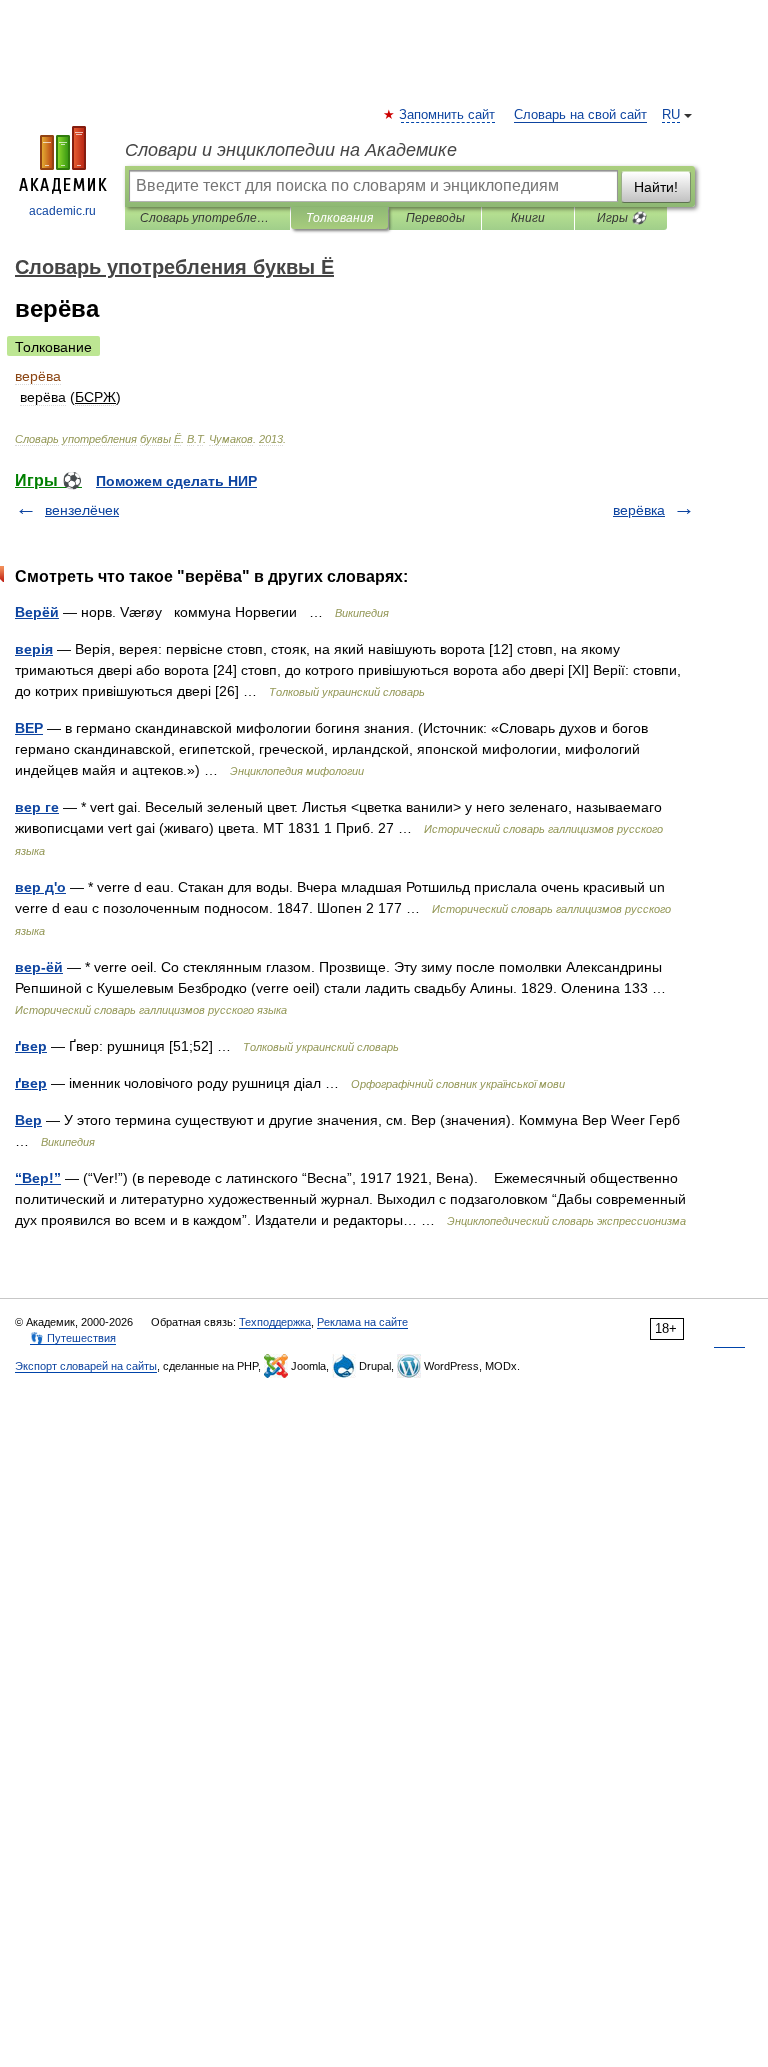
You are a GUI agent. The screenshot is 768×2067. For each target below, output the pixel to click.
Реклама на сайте (362, 1322)
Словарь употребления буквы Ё (207, 218)
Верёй (37, 612)
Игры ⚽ (621, 218)
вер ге (37, 807)
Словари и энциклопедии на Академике (291, 150)
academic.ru (62, 211)
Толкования (339, 218)
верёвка (639, 510)
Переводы (435, 218)
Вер (28, 1120)
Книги (528, 218)
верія (34, 649)
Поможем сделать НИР (176, 481)
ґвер (31, 1046)
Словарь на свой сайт (580, 115)
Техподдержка (275, 1322)
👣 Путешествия (73, 1338)
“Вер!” (38, 1178)
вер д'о (40, 887)
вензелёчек (82, 510)
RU (671, 115)
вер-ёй (39, 967)
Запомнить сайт (448, 115)
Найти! (656, 187)
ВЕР (29, 728)
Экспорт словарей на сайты (86, 1366)
